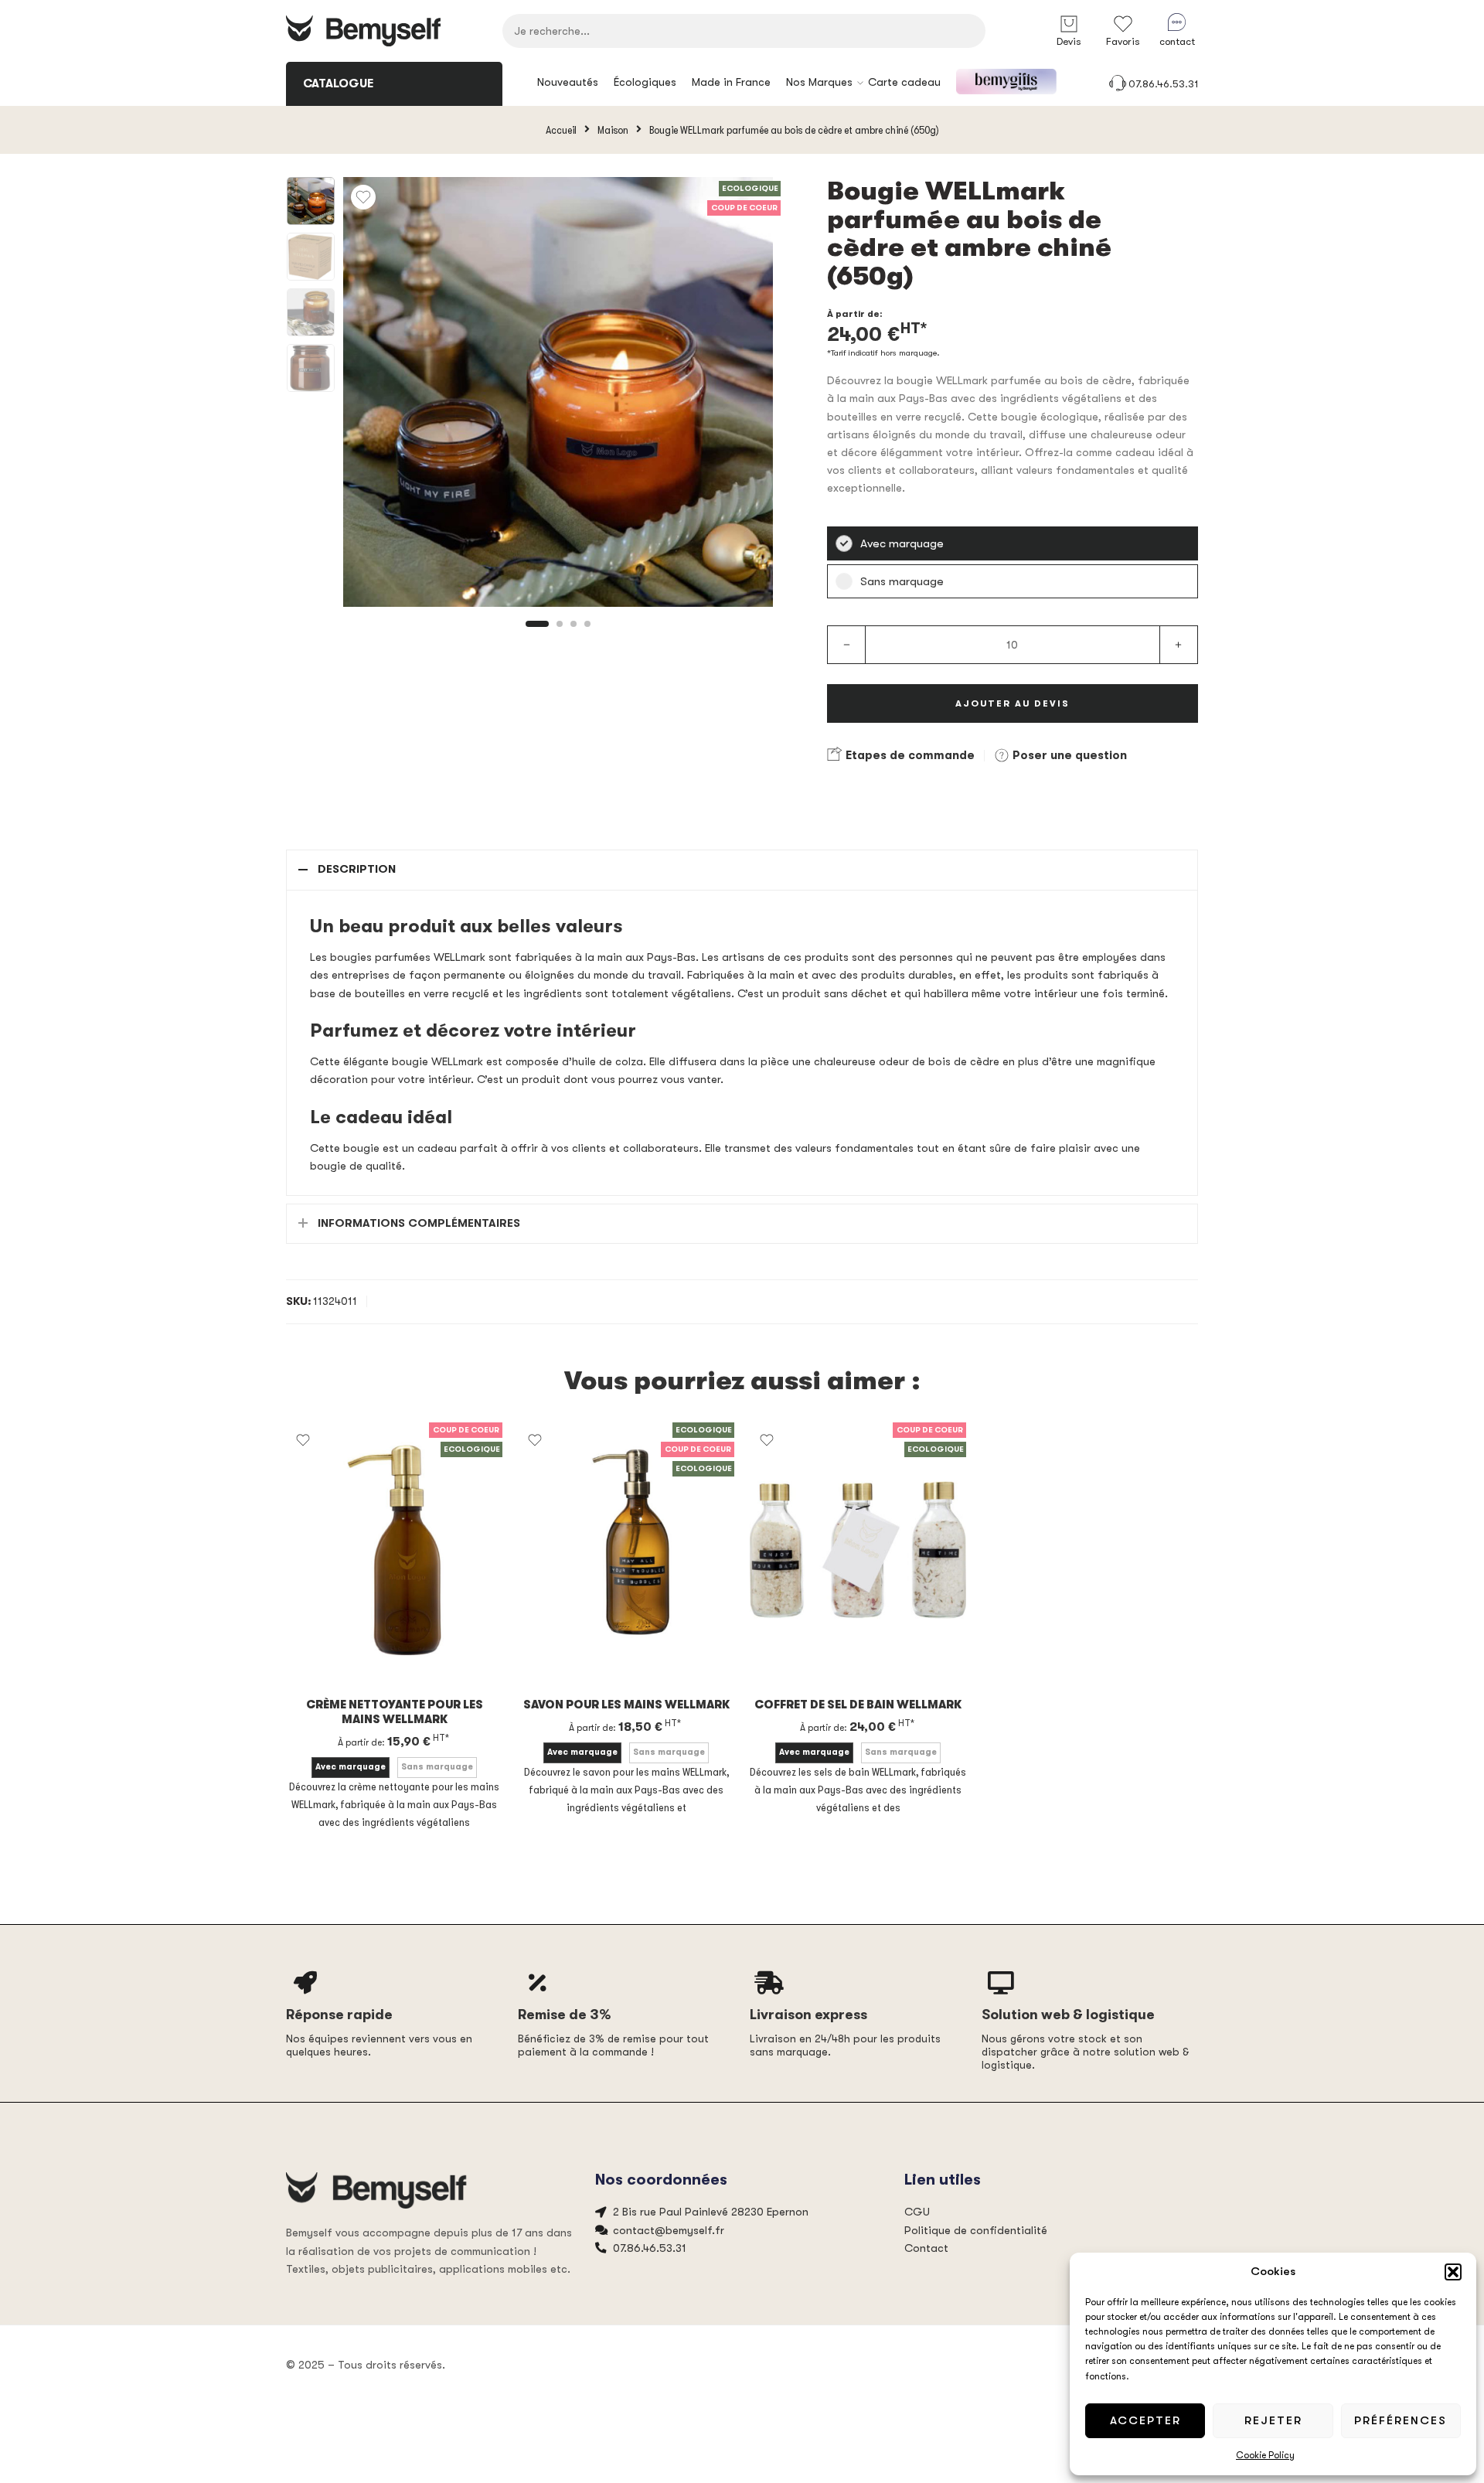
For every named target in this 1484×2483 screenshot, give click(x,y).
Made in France (731, 82)
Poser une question (1068, 755)
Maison (613, 130)
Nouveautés (568, 82)
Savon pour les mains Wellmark (626, 1705)
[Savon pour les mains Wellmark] (626, 1550)
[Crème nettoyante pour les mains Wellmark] (394, 1550)
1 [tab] (538, 637)
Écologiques (645, 82)
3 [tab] (574, 637)
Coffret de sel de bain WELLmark (858, 1705)
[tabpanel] (558, 396)
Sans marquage (437, 1767)
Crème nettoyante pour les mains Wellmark (395, 1712)
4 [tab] (587, 637)
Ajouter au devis (1013, 703)
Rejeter (1273, 2420)
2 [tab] (560, 637)
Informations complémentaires (419, 1223)
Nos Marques (819, 82)
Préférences (1401, 2420)
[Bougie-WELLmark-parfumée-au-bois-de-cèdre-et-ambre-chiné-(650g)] (311, 201)
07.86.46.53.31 (1163, 84)
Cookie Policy (1265, 2455)
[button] (1453, 2272)
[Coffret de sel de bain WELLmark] (858, 1550)
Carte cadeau (904, 82)
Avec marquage (351, 1767)
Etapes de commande (909, 755)
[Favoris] (363, 197)
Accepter (1145, 2420)
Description (357, 869)
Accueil (561, 130)
